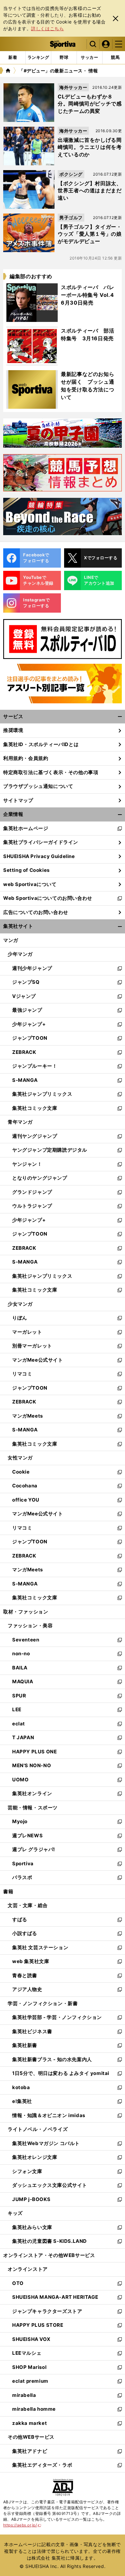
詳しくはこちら (47, 28)
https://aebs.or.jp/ (22, 2525)
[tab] (64, 58)
